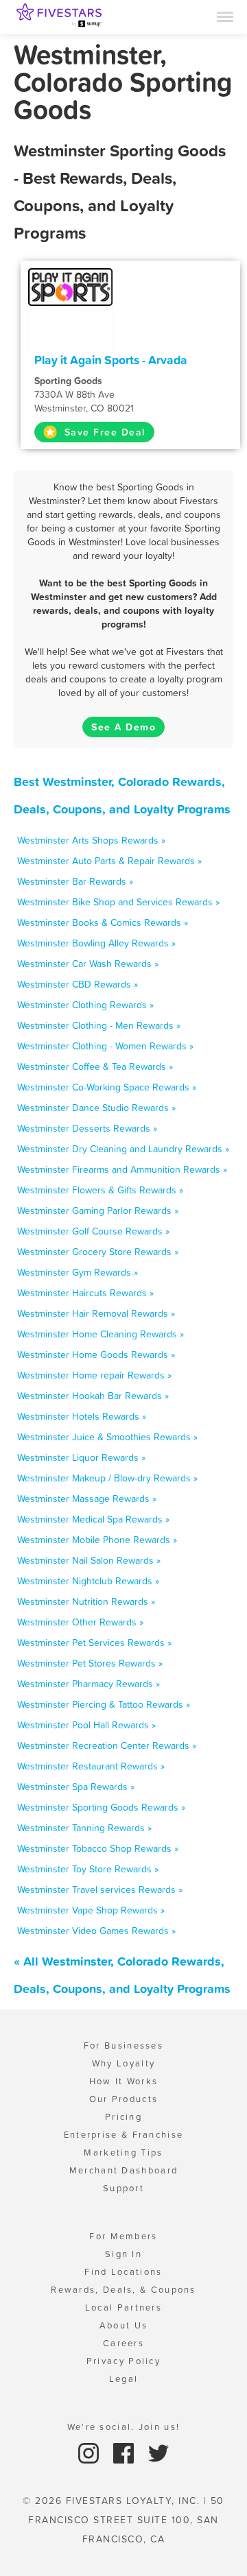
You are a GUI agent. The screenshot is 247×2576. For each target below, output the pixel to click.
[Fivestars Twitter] (158, 2452)
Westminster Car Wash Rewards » (88, 964)
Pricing (123, 2117)
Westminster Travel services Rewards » (100, 1889)
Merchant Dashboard (123, 2170)
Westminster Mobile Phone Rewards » (97, 1540)
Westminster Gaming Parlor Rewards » (98, 1211)
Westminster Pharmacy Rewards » (89, 1684)
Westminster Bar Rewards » (75, 881)
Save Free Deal (103, 432)
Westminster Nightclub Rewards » (88, 1581)
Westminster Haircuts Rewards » (85, 1293)
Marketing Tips (123, 2152)
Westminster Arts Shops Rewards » (91, 840)
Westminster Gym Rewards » (78, 1272)
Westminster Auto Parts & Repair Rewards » (109, 861)
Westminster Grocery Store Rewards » (98, 1252)
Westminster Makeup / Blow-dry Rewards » (107, 1478)
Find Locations (123, 2272)
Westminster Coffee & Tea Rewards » (95, 1066)
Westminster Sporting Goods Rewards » (101, 1807)
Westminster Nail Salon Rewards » (89, 1560)
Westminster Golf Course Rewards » (93, 1231)
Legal (124, 2379)
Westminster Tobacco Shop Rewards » (98, 1848)
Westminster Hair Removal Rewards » (96, 1313)
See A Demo (123, 727)
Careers (123, 2343)
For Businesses (123, 2046)
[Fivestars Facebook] (125, 2452)
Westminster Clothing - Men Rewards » (99, 1025)
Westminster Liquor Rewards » (81, 1457)
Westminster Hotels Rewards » (82, 1416)
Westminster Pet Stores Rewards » (90, 1663)
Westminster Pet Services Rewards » (94, 1643)
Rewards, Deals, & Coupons (123, 2290)
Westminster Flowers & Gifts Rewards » (100, 1190)
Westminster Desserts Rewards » (87, 1128)
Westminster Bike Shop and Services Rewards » (118, 902)
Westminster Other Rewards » (80, 1622)
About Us (123, 2325)
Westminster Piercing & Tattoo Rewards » (104, 1704)
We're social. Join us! (124, 2427)
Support (123, 2188)
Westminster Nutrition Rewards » (86, 1601)
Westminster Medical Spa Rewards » (93, 1519)
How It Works (124, 2081)
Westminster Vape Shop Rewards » (91, 1910)
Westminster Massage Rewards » (87, 1499)
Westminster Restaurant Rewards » (91, 1766)
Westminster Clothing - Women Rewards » (105, 1046)
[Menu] (225, 16)
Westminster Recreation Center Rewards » (107, 1745)
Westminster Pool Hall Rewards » (86, 1725)
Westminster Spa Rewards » (76, 1787)
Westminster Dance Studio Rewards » (96, 1108)
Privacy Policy (123, 2361)
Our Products (124, 2099)
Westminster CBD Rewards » (78, 984)
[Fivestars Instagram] (90, 2452)
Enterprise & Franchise (124, 2135)
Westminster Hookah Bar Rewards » (93, 1396)
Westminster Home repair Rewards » (94, 1375)
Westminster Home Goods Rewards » (96, 1355)
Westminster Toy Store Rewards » (88, 1869)
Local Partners (123, 2307)
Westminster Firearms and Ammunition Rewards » (122, 1169)
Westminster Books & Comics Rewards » (103, 922)
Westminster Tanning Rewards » (84, 1828)
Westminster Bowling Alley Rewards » (96, 943)
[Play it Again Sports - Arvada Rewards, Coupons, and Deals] (70, 286)
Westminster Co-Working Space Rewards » (107, 1087)
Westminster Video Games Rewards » (96, 1931)
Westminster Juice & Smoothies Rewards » (107, 1437)
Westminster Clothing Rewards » (85, 1005)
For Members (123, 2236)
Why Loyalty (123, 2063)
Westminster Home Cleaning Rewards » (101, 1334)
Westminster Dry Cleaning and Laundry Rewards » (123, 1149)
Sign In (123, 2254)
